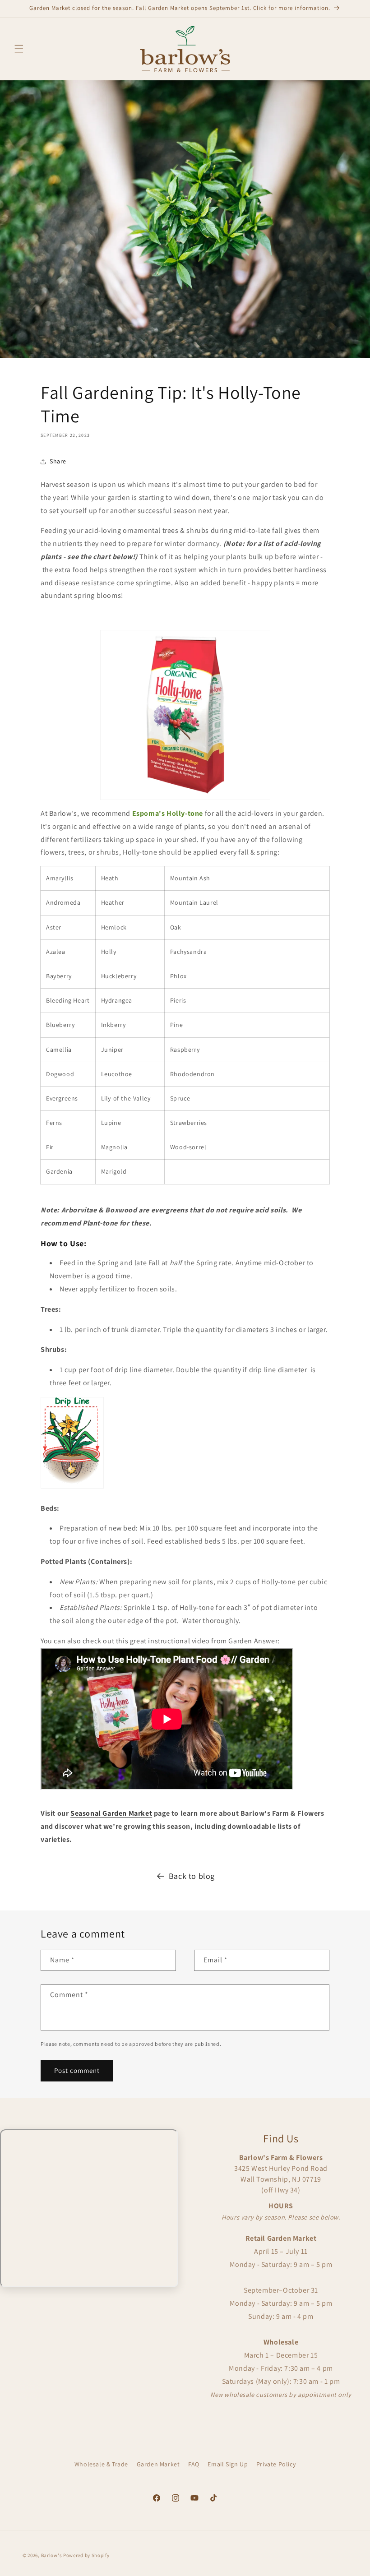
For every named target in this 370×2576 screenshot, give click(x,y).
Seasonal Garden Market (111, 1813)
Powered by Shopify (86, 2555)
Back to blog (192, 1876)
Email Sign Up (228, 2464)
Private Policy (276, 2464)
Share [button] (58, 461)
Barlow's (52, 2555)
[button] (19, 49)
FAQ (194, 2464)
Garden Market (158, 2464)
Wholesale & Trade (101, 2464)
